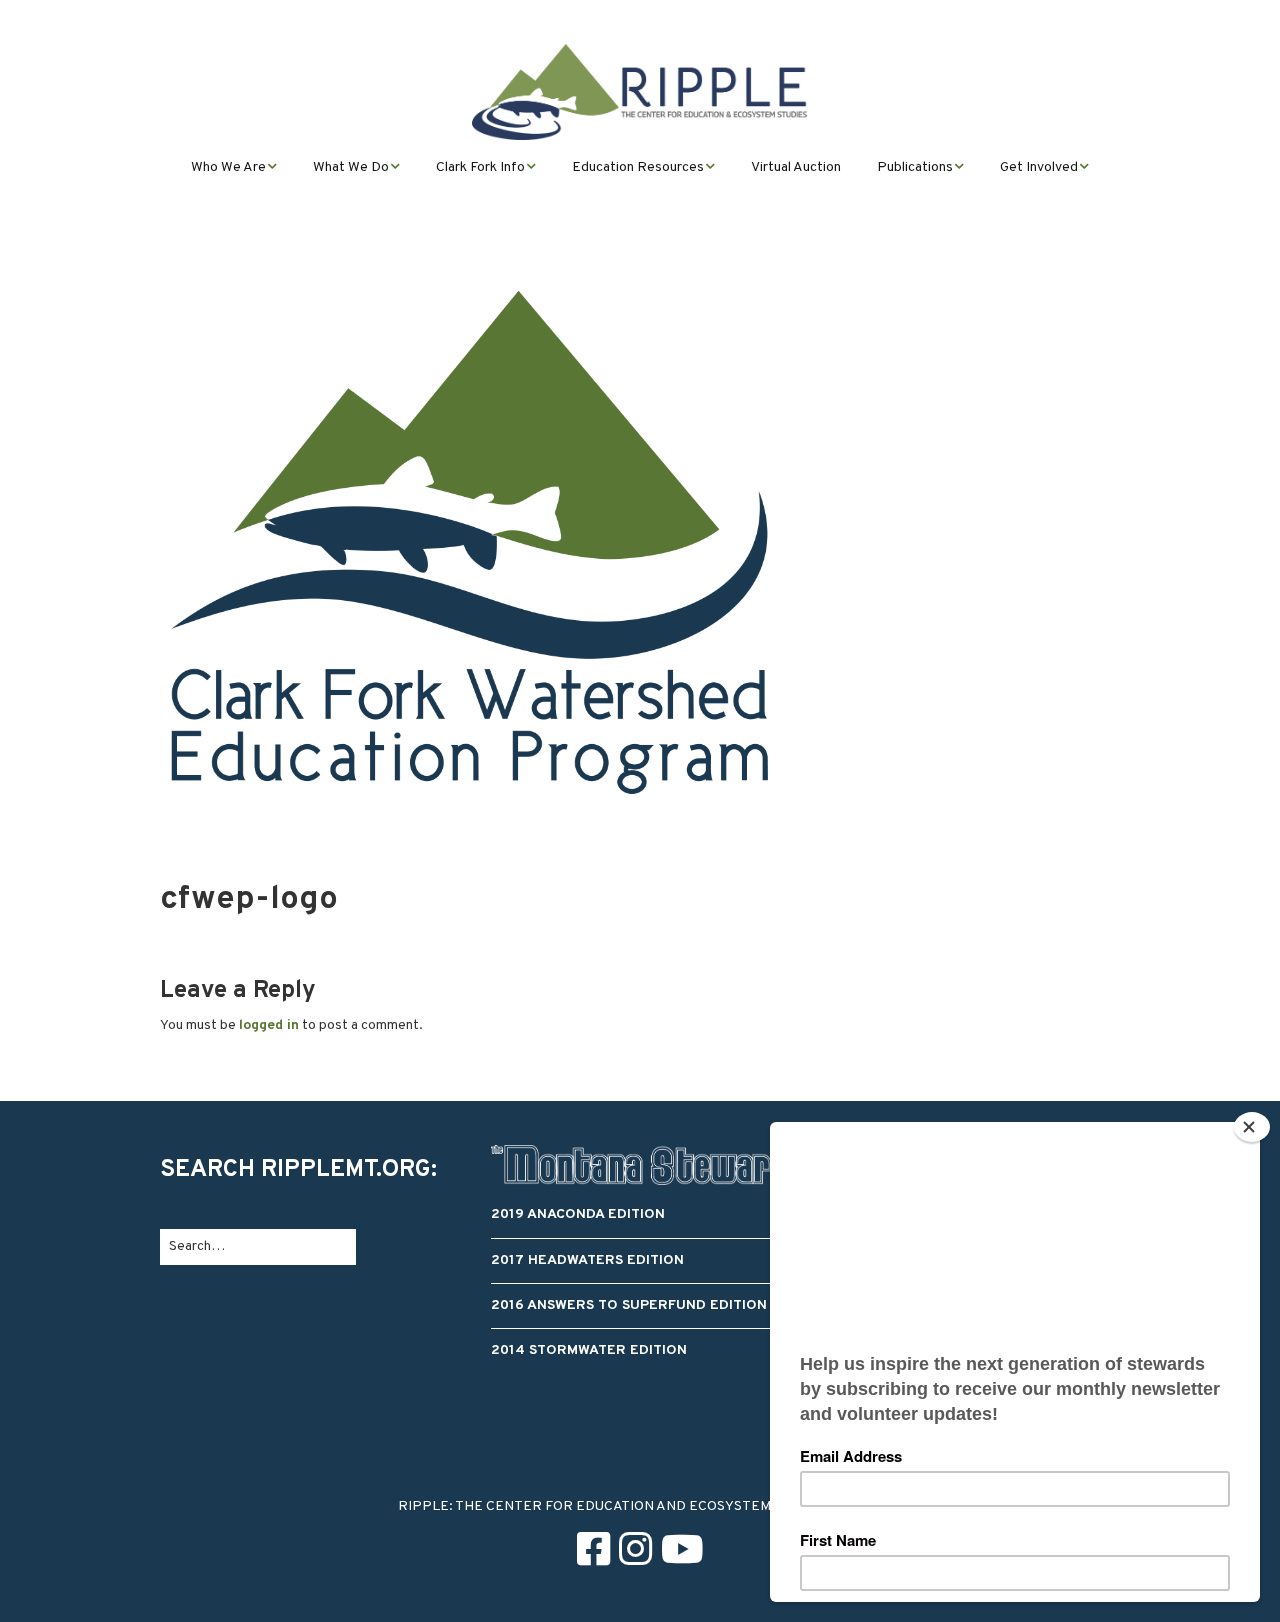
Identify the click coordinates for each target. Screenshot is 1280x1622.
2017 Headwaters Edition (587, 1260)
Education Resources (638, 167)
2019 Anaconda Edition (578, 1214)
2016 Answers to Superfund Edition (629, 1305)
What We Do (351, 167)
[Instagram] (635, 1553)
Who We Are (228, 167)
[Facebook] (593, 1553)
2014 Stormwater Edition (589, 1350)
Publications (915, 167)
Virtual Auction (796, 167)
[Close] (1252, 1127)
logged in (269, 1025)
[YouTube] (682, 1553)
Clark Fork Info (480, 167)
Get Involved (1039, 167)
